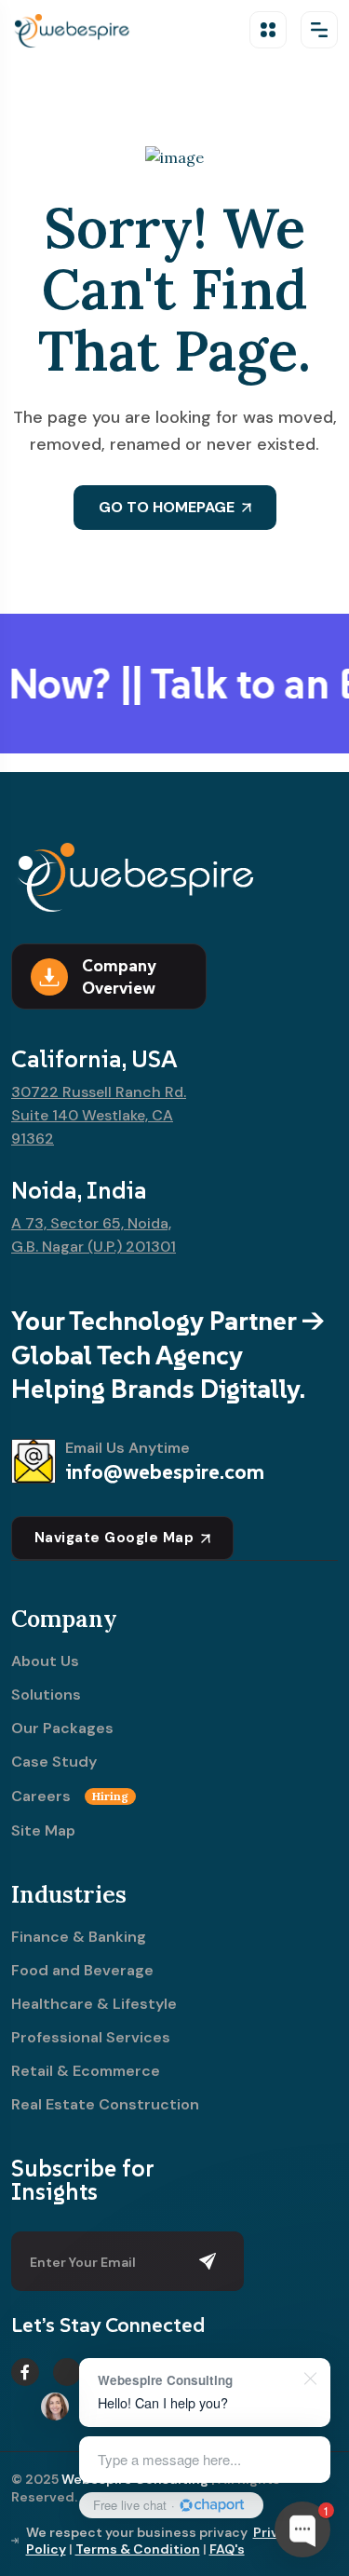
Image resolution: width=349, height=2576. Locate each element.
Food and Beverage (82, 1971)
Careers (70, 1796)
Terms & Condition (138, 2549)
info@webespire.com (165, 1471)
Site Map (43, 1831)
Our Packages (62, 1729)
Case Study (54, 1762)
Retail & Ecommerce (86, 2071)
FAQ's (227, 2549)
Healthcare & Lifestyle (94, 2004)
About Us (45, 1661)
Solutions (46, 1695)
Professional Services (91, 2038)
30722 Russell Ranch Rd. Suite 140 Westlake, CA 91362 (99, 1115)
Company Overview (119, 976)
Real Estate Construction (105, 2105)
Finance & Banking (79, 1937)
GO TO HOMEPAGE (167, 507)
